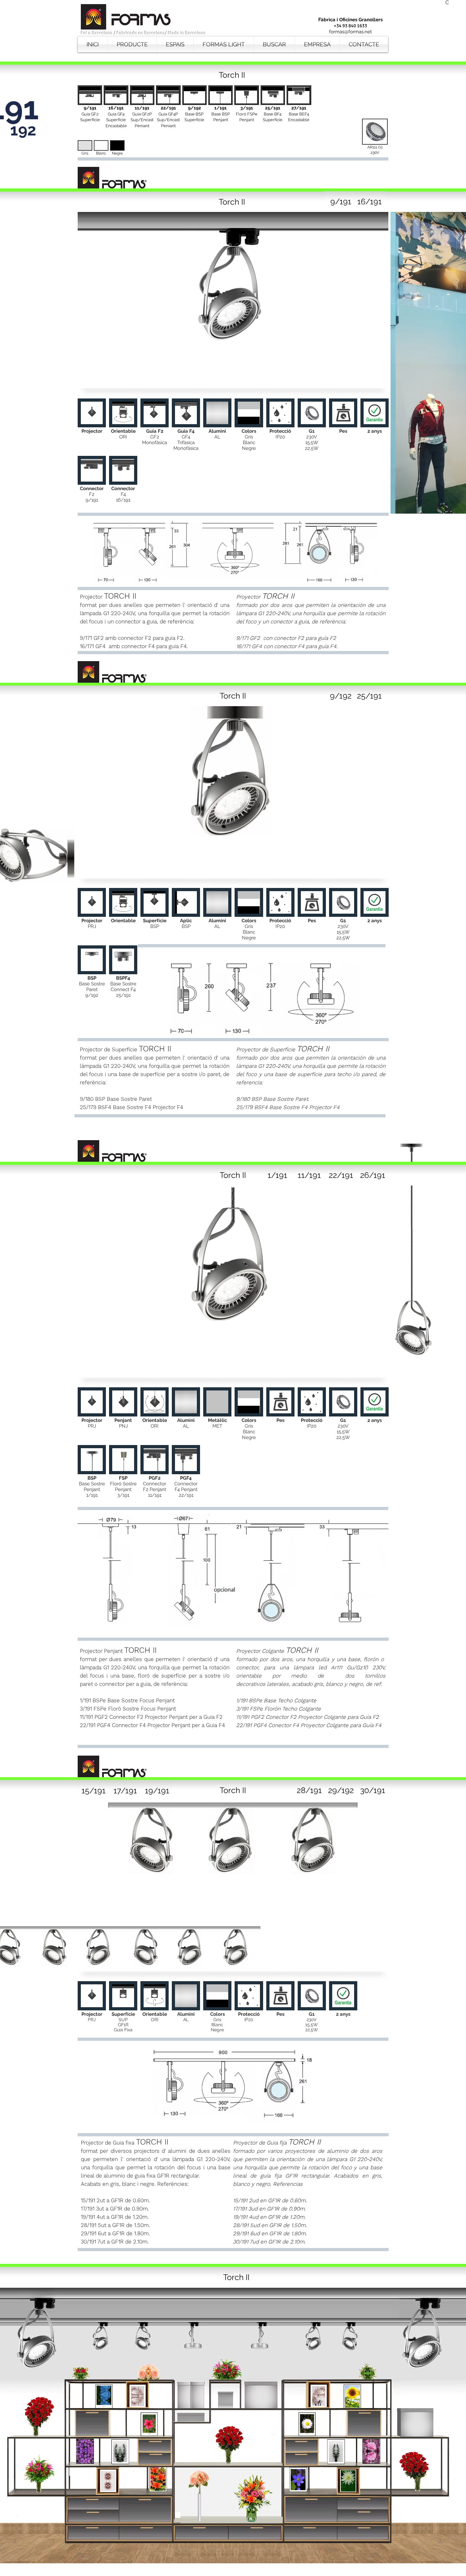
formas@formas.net (350, 32)
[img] (85, 151)
